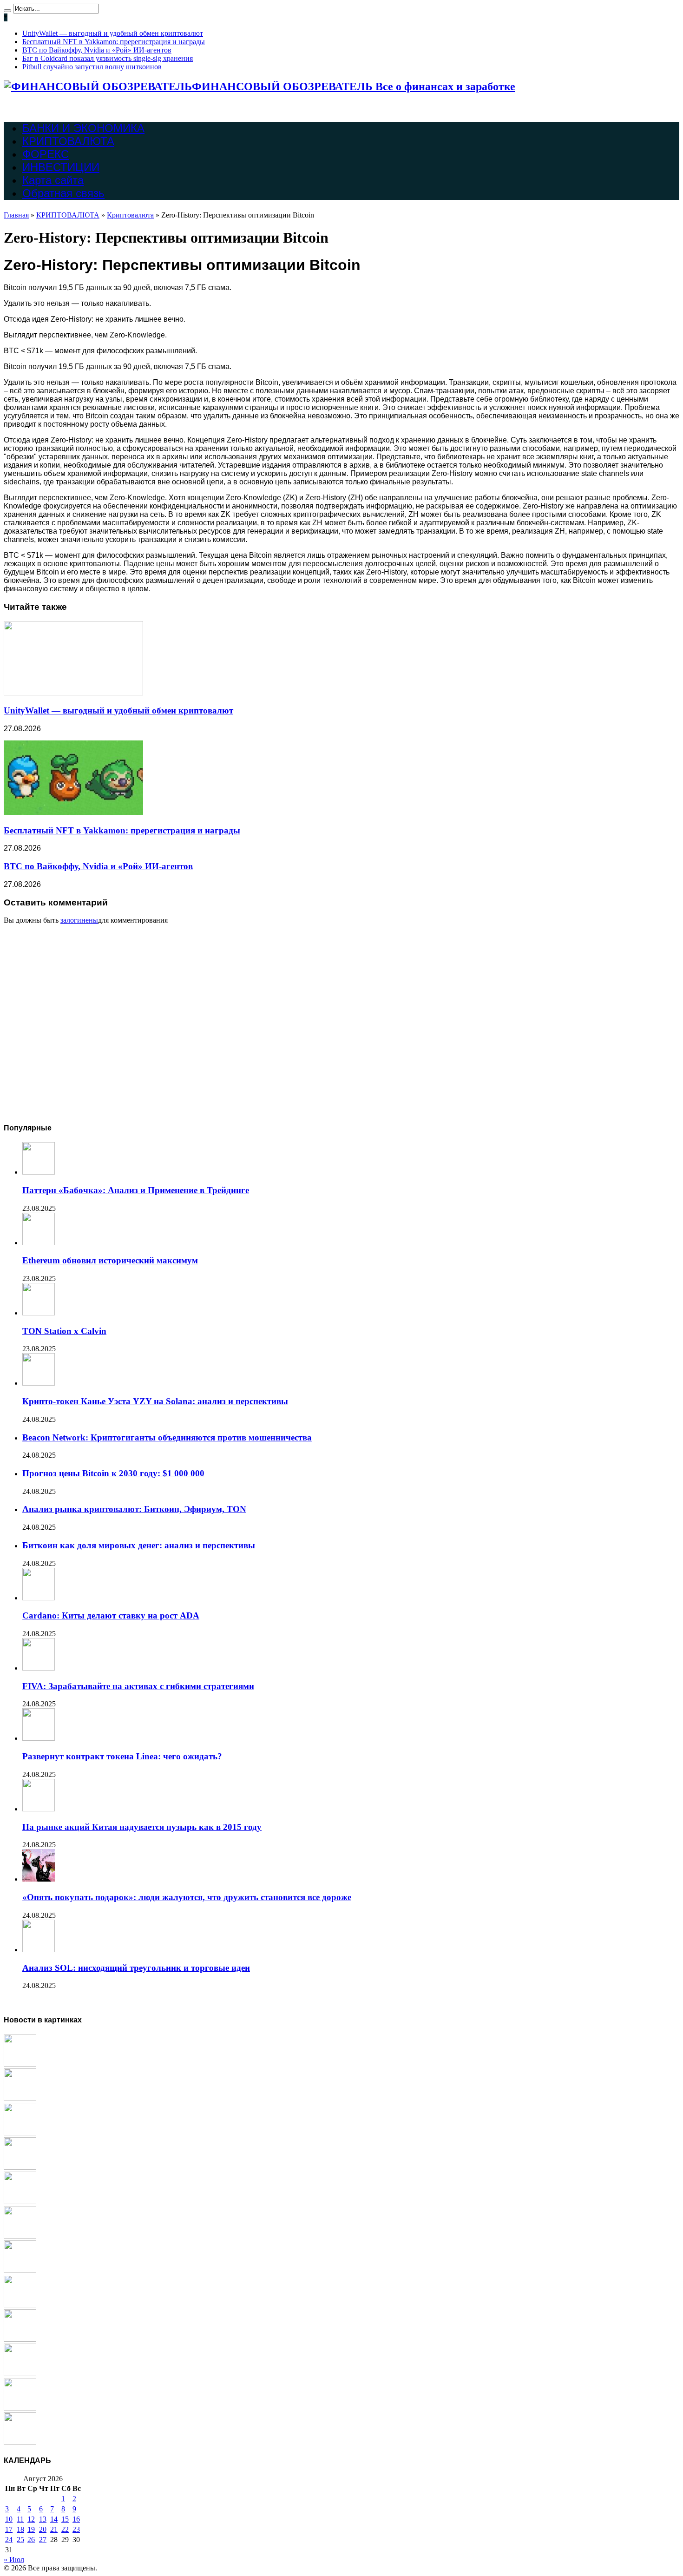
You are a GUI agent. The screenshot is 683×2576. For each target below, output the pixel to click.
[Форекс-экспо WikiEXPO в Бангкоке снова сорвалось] (20, 2270)
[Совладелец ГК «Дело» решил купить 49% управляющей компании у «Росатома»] (20, 2305)
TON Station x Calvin (64, 1331)
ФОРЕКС (46, 154)
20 (43, 2529)
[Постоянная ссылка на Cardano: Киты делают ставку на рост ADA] (39, 1598)
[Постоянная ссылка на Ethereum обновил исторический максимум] (39, 1243)
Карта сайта (53, 180)
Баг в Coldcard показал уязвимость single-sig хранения (108, 58)
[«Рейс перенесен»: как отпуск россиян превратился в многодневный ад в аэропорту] (20, 2339)
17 (9, 2529)
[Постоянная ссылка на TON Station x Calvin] (39, 1313)
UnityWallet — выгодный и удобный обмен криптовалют (113, 33)
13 (43, 2519)
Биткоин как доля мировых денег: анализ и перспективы (139, 1545)
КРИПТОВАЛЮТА (68, 141)
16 (76, 2519)
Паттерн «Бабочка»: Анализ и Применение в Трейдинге (136, 1190)
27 (43, 2540)
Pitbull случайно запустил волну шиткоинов (92, 67)
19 (31, 2529)
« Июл (14, 2559)
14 (54, 2519)
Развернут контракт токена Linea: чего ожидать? (122, 1756)
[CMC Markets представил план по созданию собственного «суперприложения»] (20, 2374)
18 (20, 2529)
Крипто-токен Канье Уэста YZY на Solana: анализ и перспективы (155, 1401)
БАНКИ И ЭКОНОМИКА (83, 128)
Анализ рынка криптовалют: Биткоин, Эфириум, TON (134, 1509)
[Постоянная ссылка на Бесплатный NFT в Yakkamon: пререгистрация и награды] (73, 812)
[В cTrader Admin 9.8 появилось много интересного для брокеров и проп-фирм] (20, 2236)
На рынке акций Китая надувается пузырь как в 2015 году (142, 1827)
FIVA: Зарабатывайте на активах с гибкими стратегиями (138, 1686)
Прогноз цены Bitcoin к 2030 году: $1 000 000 (113, 1473)
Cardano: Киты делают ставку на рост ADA (111, 1615)
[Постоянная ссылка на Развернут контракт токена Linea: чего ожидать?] (39, 1738)
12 (31, 2519)
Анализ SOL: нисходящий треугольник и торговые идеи (136, 1968)
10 (9, 2519)
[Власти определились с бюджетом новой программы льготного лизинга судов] (20, 2167)
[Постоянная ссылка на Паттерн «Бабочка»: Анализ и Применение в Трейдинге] (39, 1172)
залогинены (79, 920)
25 (20, 2540)
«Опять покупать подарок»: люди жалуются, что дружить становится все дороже (187, 1897)
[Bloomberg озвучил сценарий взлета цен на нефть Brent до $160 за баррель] (20, 2408)
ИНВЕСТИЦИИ (61, 167)
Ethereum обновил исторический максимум (110, 1260)
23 (76, 2529)
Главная (16, 215)
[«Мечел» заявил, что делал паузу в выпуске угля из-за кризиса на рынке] (20, 2202)
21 (54, 2529)
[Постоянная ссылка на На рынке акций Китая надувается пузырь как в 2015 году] (39, 1809)
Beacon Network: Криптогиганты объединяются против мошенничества (167, 1437)
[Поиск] (7, 11)
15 (65, 2519)
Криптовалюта (130, 215)
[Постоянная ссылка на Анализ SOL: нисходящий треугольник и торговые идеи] (39, 1950)
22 (65, 2529)
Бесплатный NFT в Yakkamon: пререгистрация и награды (114, 42)
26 (31, 2540)
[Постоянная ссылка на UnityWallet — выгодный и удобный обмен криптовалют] (73, 693)
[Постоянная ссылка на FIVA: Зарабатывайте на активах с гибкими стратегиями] (39, 1668)
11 (20, 2519)
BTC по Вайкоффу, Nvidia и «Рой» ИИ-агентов (97, 50)
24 (9, 2540)
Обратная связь (63, 193)
